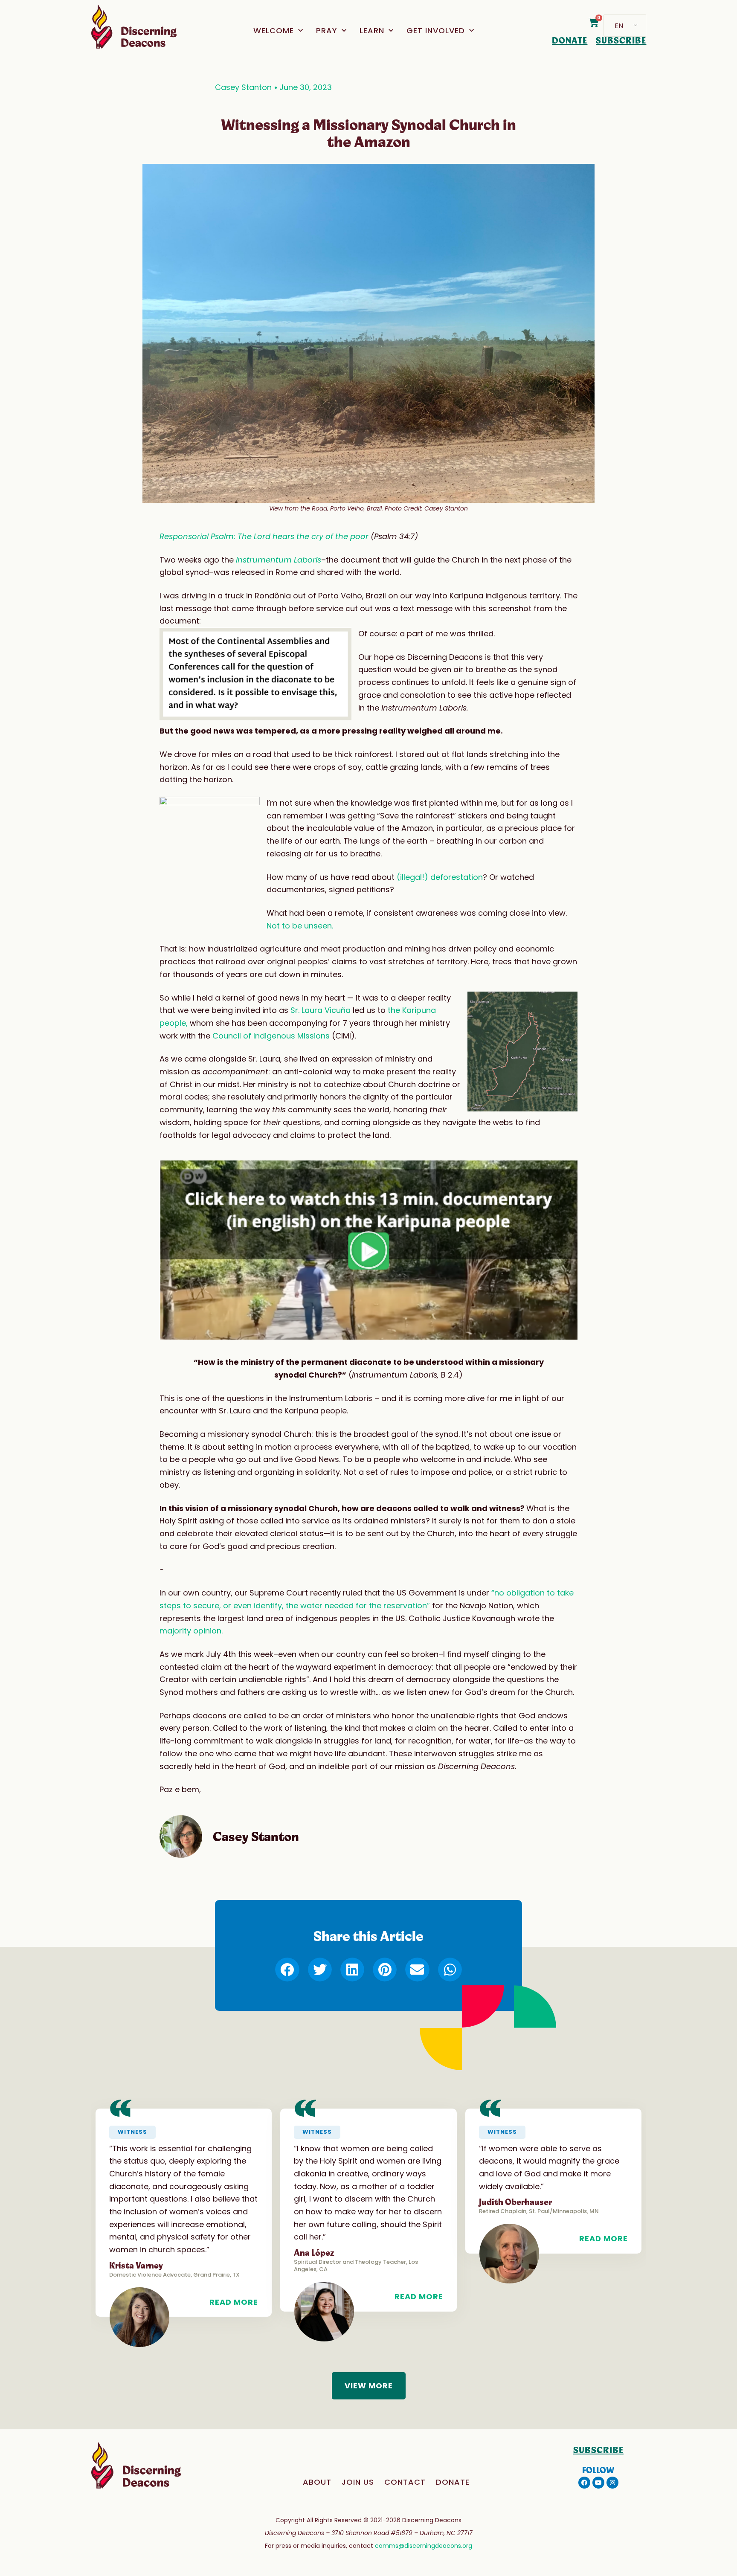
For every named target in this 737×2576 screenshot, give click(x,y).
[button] (368, 1250)
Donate (453, 2482)
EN (619, 26)
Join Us (358, 2482)
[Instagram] (612, 2483)
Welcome (274, 30)
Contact (405, 2482)
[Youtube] (598, 2483)
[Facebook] (584, 2483)
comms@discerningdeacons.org (424, 2546)
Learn (372, 30)
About (317, 2482)
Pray (327, 30)
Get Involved (436, 30)
